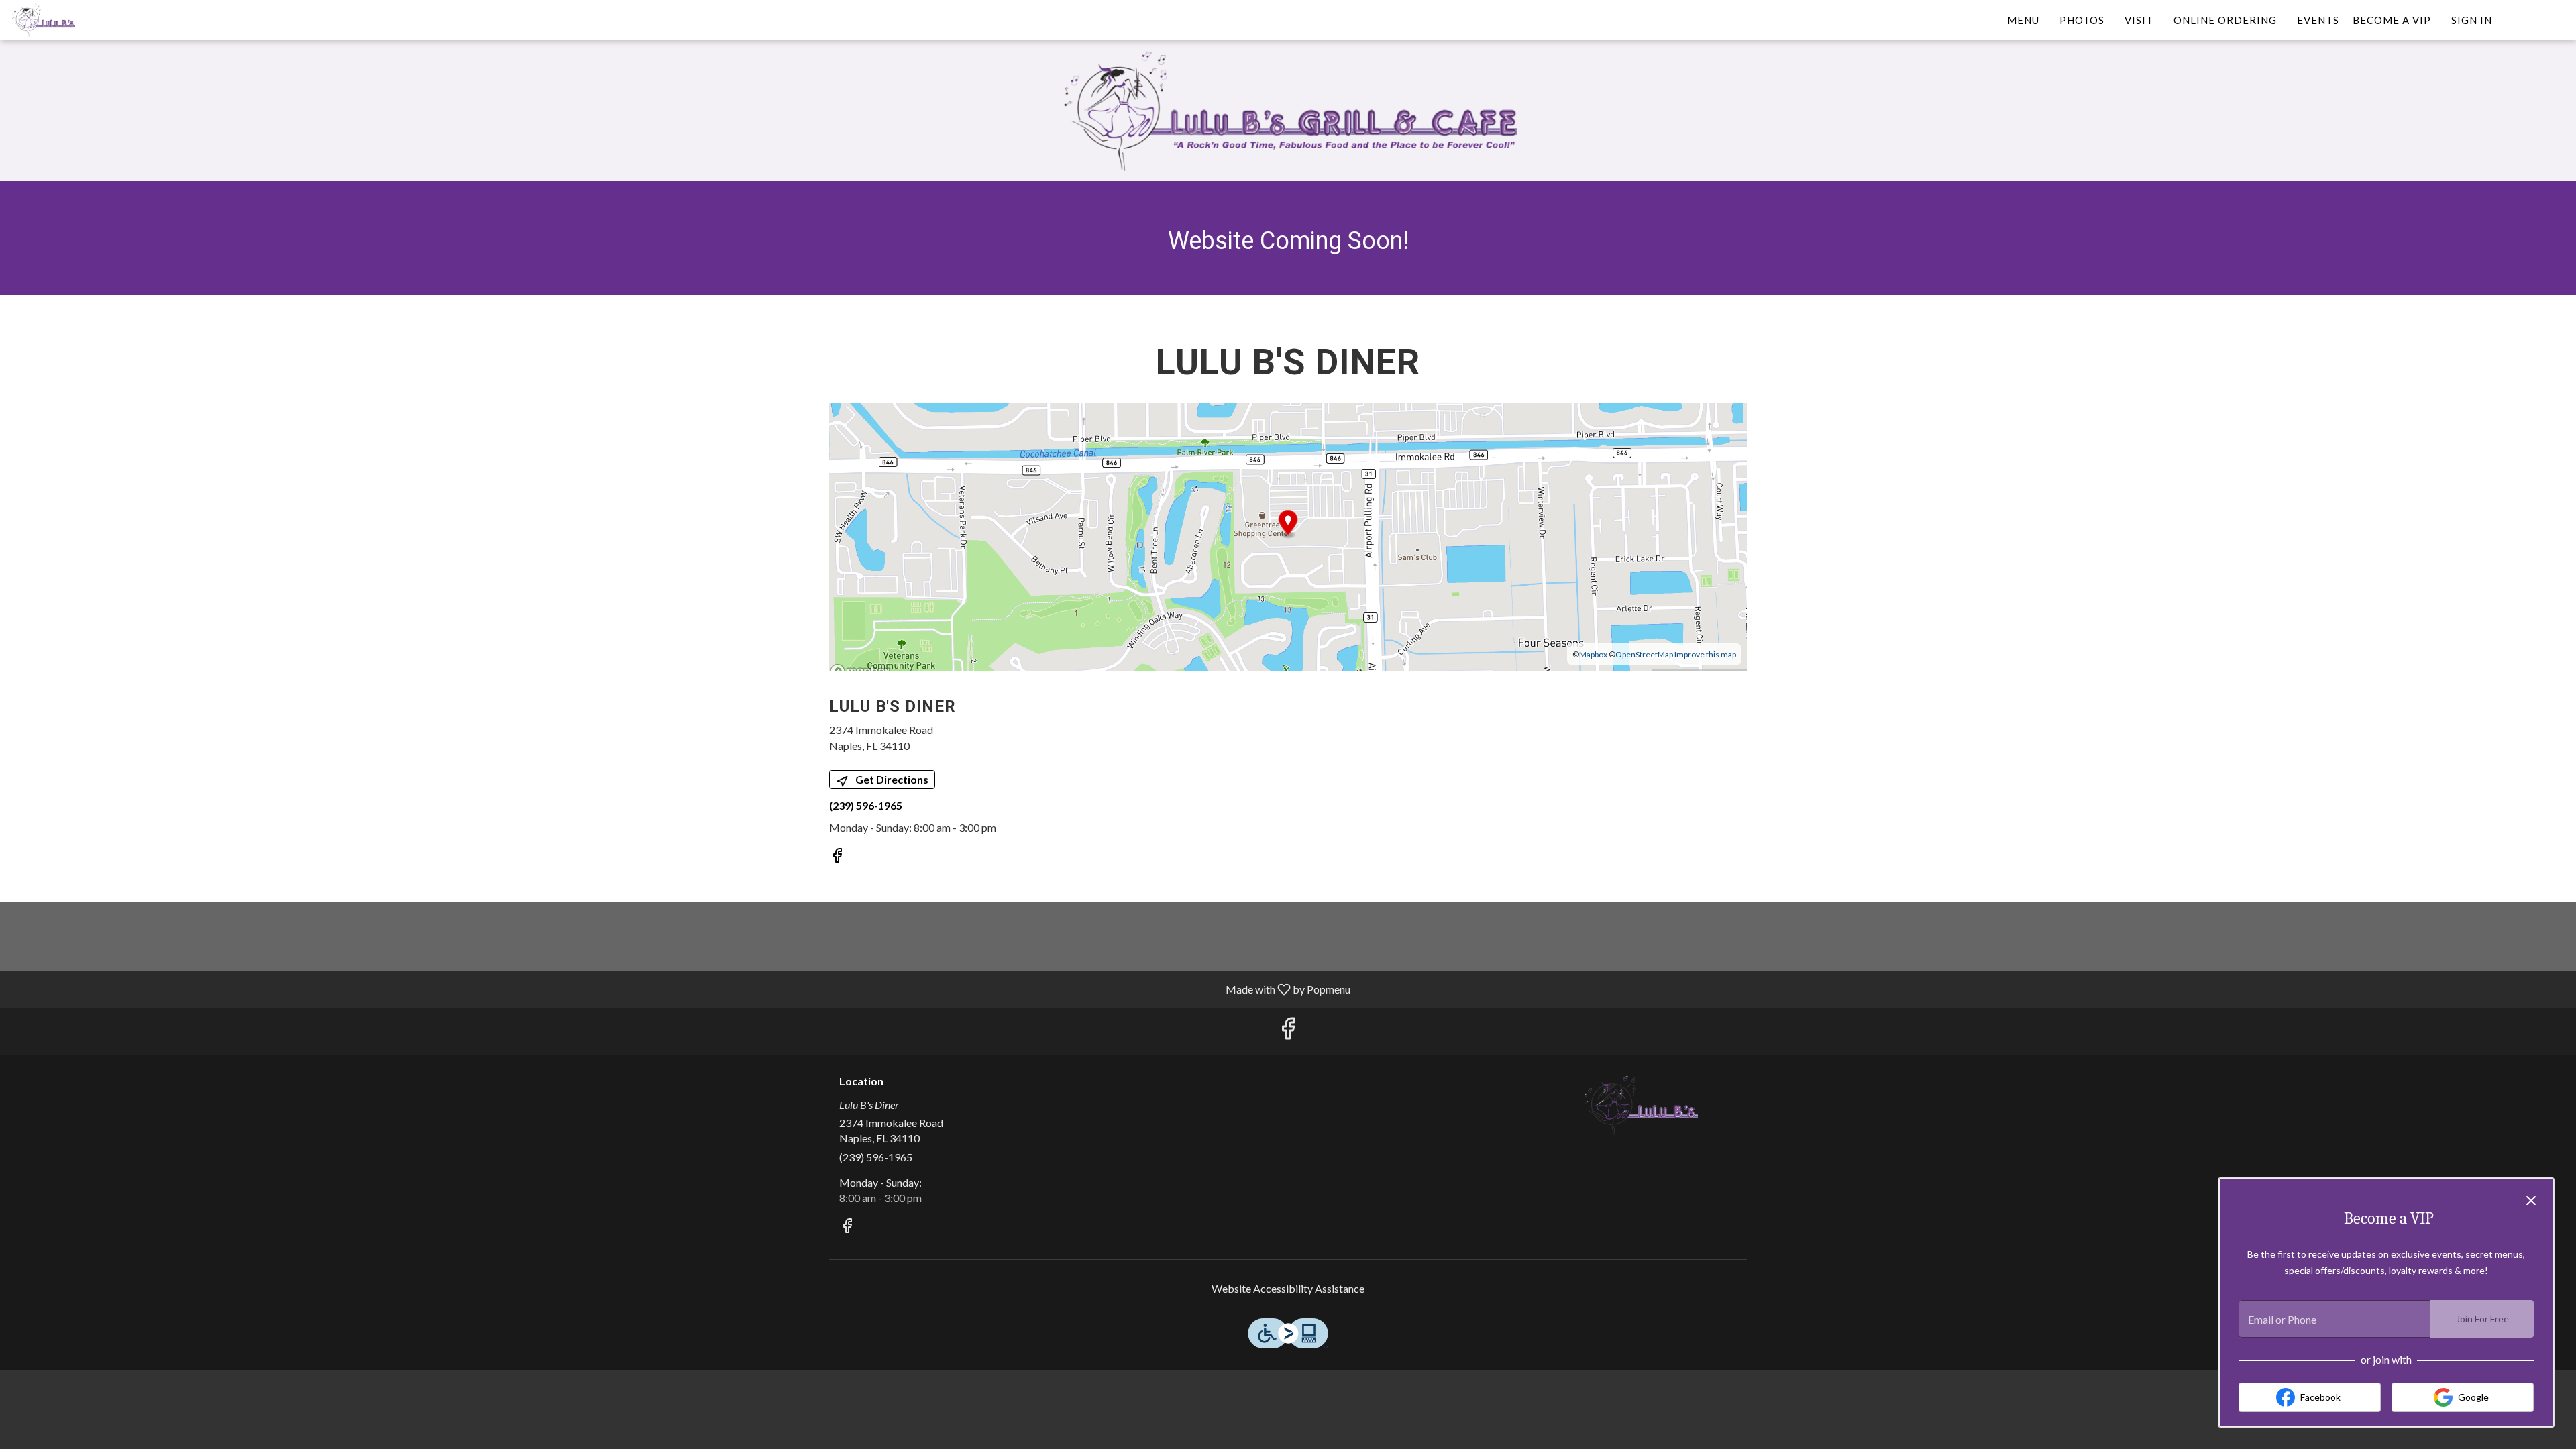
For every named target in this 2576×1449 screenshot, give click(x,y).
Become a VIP (2392, 20)
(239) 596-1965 (876, 1157)
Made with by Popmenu (680, 989)
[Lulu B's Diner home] (71, 20)
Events (2318, 20)
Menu (2023, 20)
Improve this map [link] (1705, 654)
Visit (2139, 20)
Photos (2082, 20)
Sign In (2472, 20)
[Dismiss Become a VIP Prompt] (2531, 1201)
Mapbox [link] (1593, 654)
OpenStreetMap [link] (1644, 654)
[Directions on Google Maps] (1288, 535)
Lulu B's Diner (1640, 1106)
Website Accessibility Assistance (1288, 1288)
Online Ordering (2225, 20)
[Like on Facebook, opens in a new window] (837, 857)
